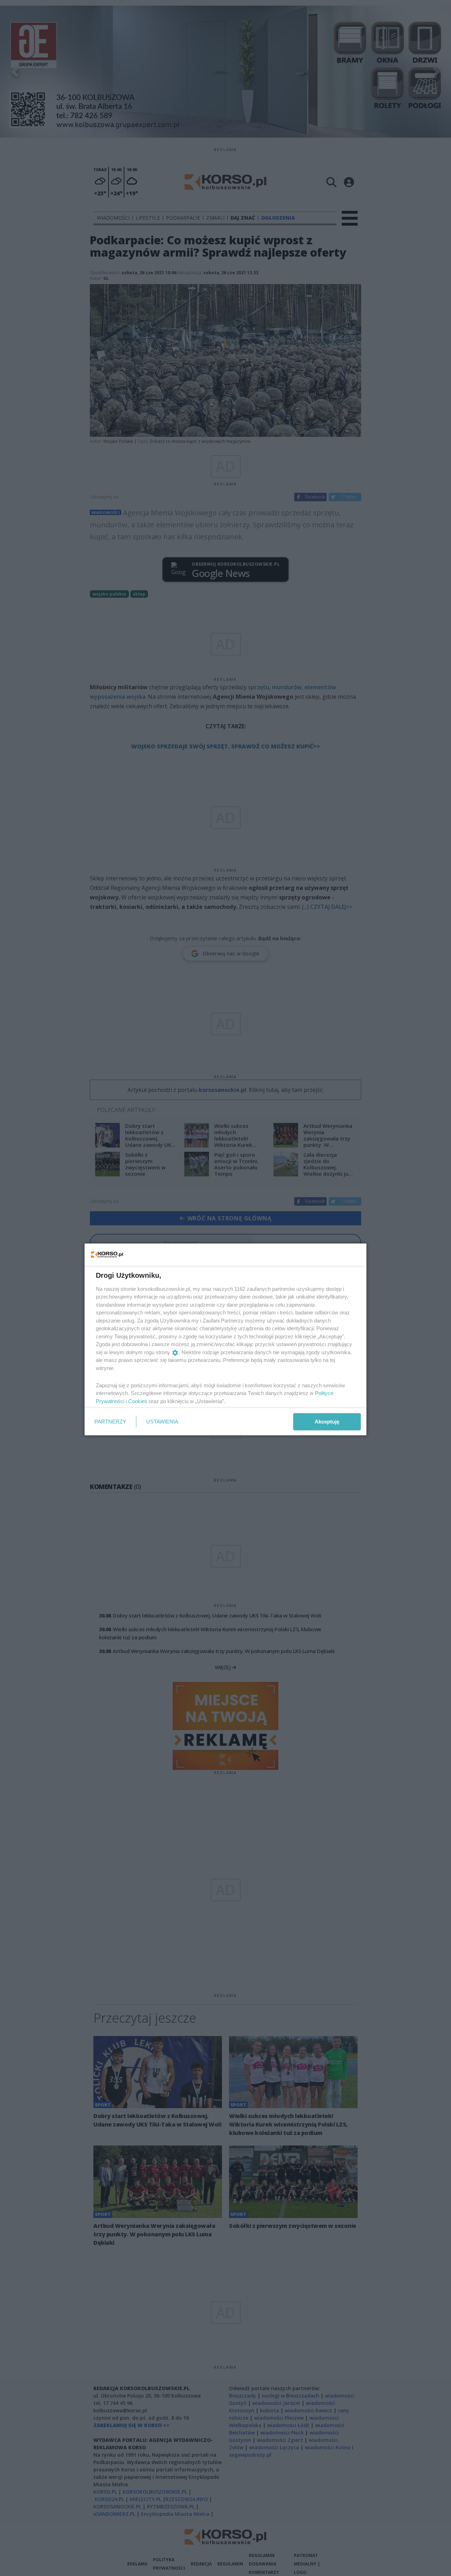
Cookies (138, 1401)
